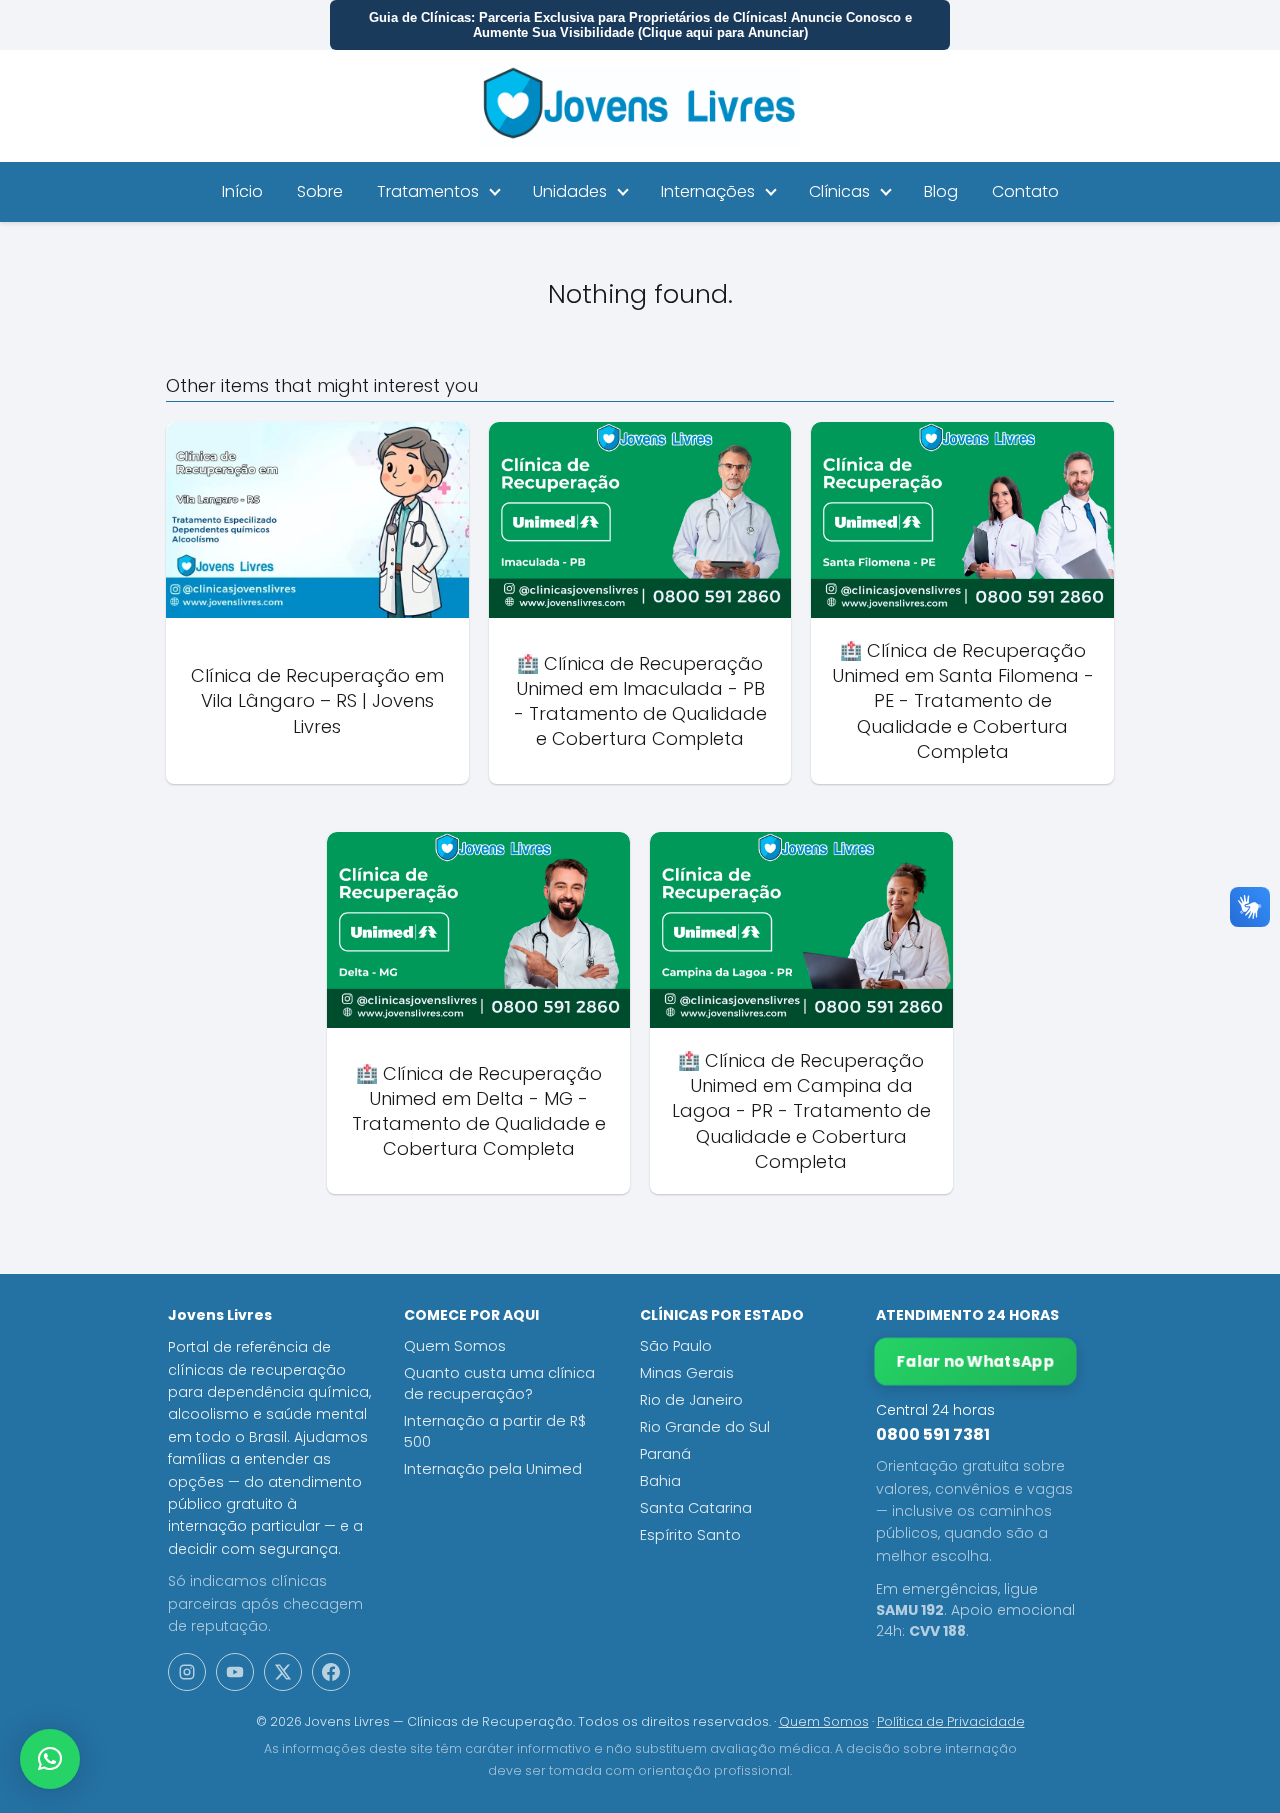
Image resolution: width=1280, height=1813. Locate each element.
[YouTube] (235, 1672)
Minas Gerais (687, 1373)
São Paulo (676, 1346)
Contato (1025, 191)
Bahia (660, 1481)
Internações (708, 191)
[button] (50, 1759)
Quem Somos (455, 1346)
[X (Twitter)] (283, 1672)
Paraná (665, 1454)
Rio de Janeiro (691, 1400)
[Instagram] (187, 1672)
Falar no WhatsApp (976, 1361)
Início (242, 191)
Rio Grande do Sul (705, 1427)
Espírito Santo (690, 1535)
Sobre (320, 191)
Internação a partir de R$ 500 (495, 1431)
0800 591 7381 (933, 1434)
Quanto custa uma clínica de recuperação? (499, 1383)
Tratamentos (428, 191)
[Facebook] (331, 1672)
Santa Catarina (696, 1508)
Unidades (570, 191)
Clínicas (839, 191)
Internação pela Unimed (493, 1469)
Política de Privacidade (951, 1721)
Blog (941, 191)
